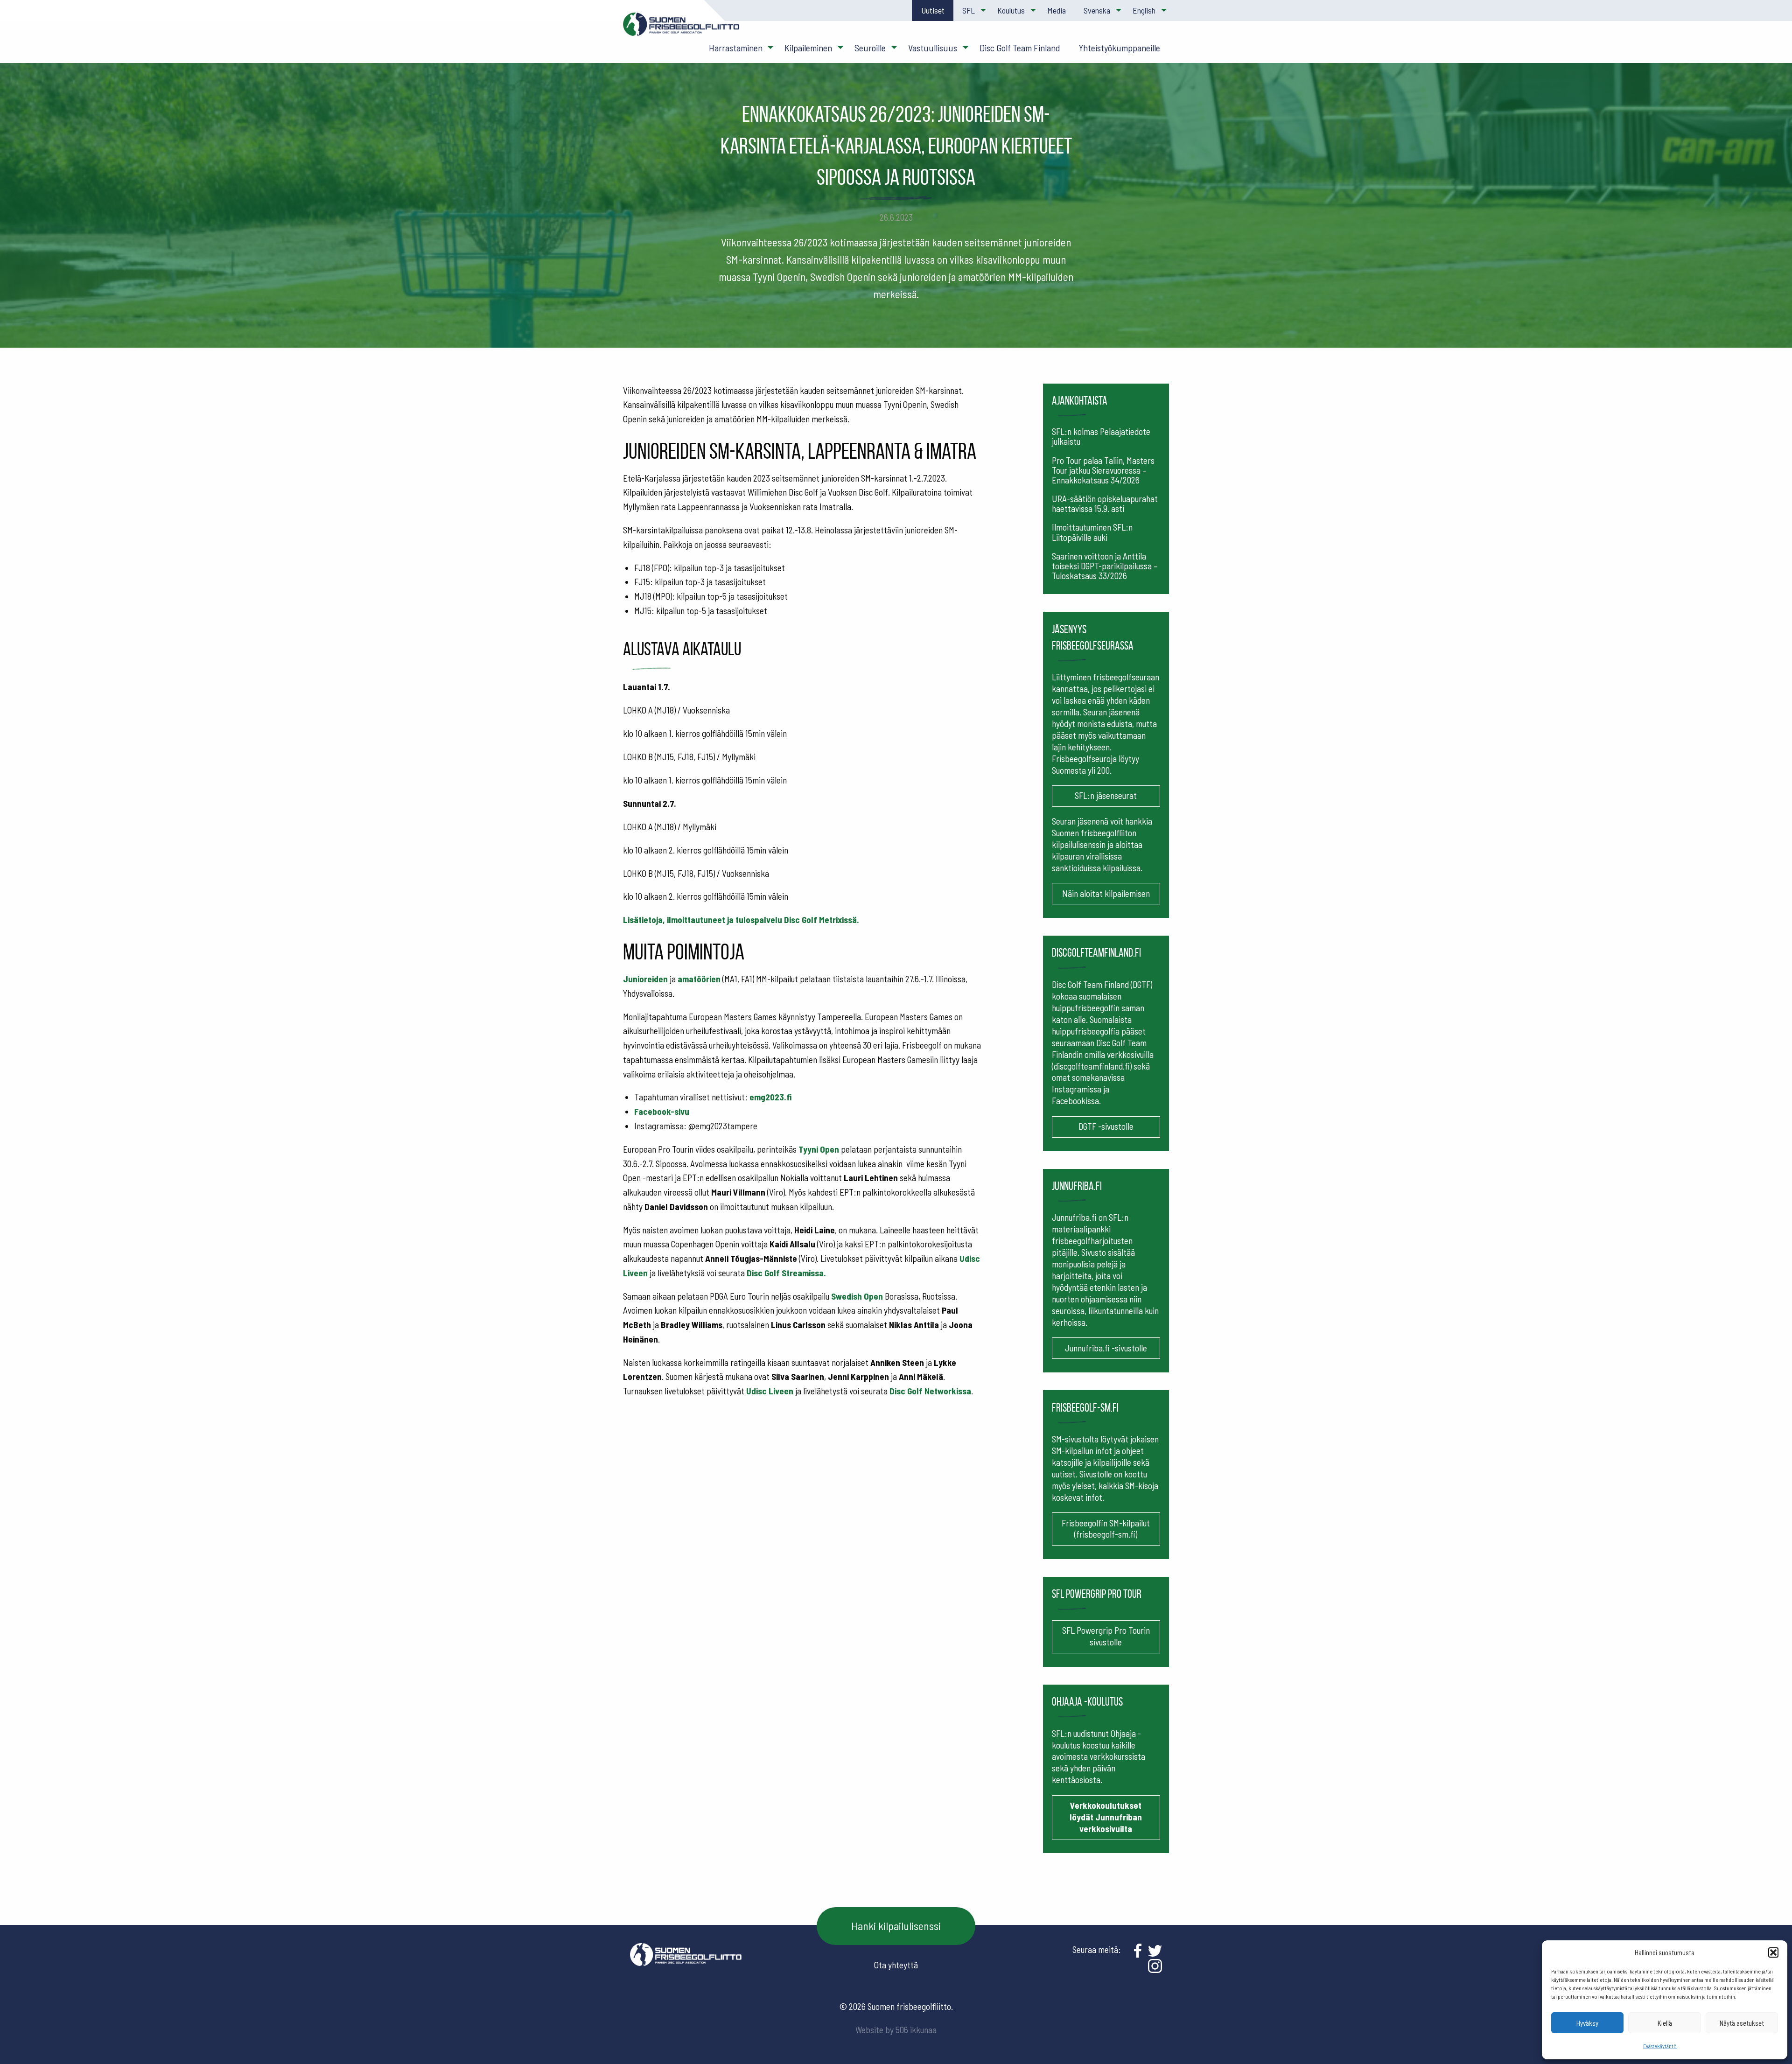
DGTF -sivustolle (1106, 1126)
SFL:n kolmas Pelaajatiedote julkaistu (1101, 436)
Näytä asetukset (1742, 2023)
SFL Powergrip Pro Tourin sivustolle (1106, 1636)
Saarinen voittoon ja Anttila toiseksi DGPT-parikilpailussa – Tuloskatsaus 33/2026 (1105, 566)
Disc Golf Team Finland (1020, 48)
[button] (1773, 1952)
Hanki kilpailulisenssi (896, 1926)
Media (1057, 10)
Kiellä (1665, 2023)
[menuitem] (932, 10)
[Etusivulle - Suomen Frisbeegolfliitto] (681, 29)
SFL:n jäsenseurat (1106, 795)
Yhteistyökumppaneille (1119, 48)
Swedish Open (857, 1296)
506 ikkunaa (916, 2030)
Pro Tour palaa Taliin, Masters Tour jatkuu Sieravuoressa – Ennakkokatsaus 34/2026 (1103, 470)
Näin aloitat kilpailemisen (1106, 893)
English (1144, 10)
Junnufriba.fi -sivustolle (1106, 1348)
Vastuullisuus (933, 48)
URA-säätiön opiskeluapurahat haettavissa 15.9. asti (1105, 504)
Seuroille (870, 48)
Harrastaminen (736, 48)
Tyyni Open (819, 1149)
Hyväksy (1587, 2023)
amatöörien (699, 979)
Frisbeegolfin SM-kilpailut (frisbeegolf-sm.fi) (1106, 1529)
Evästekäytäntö (1660, 2046)
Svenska (1097, 10)
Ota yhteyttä (896, 1965)
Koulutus (1011, 10)
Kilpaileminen (808, 48)
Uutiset (933, 10)
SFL (969, 10)
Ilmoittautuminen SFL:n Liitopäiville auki (1092, 532)
